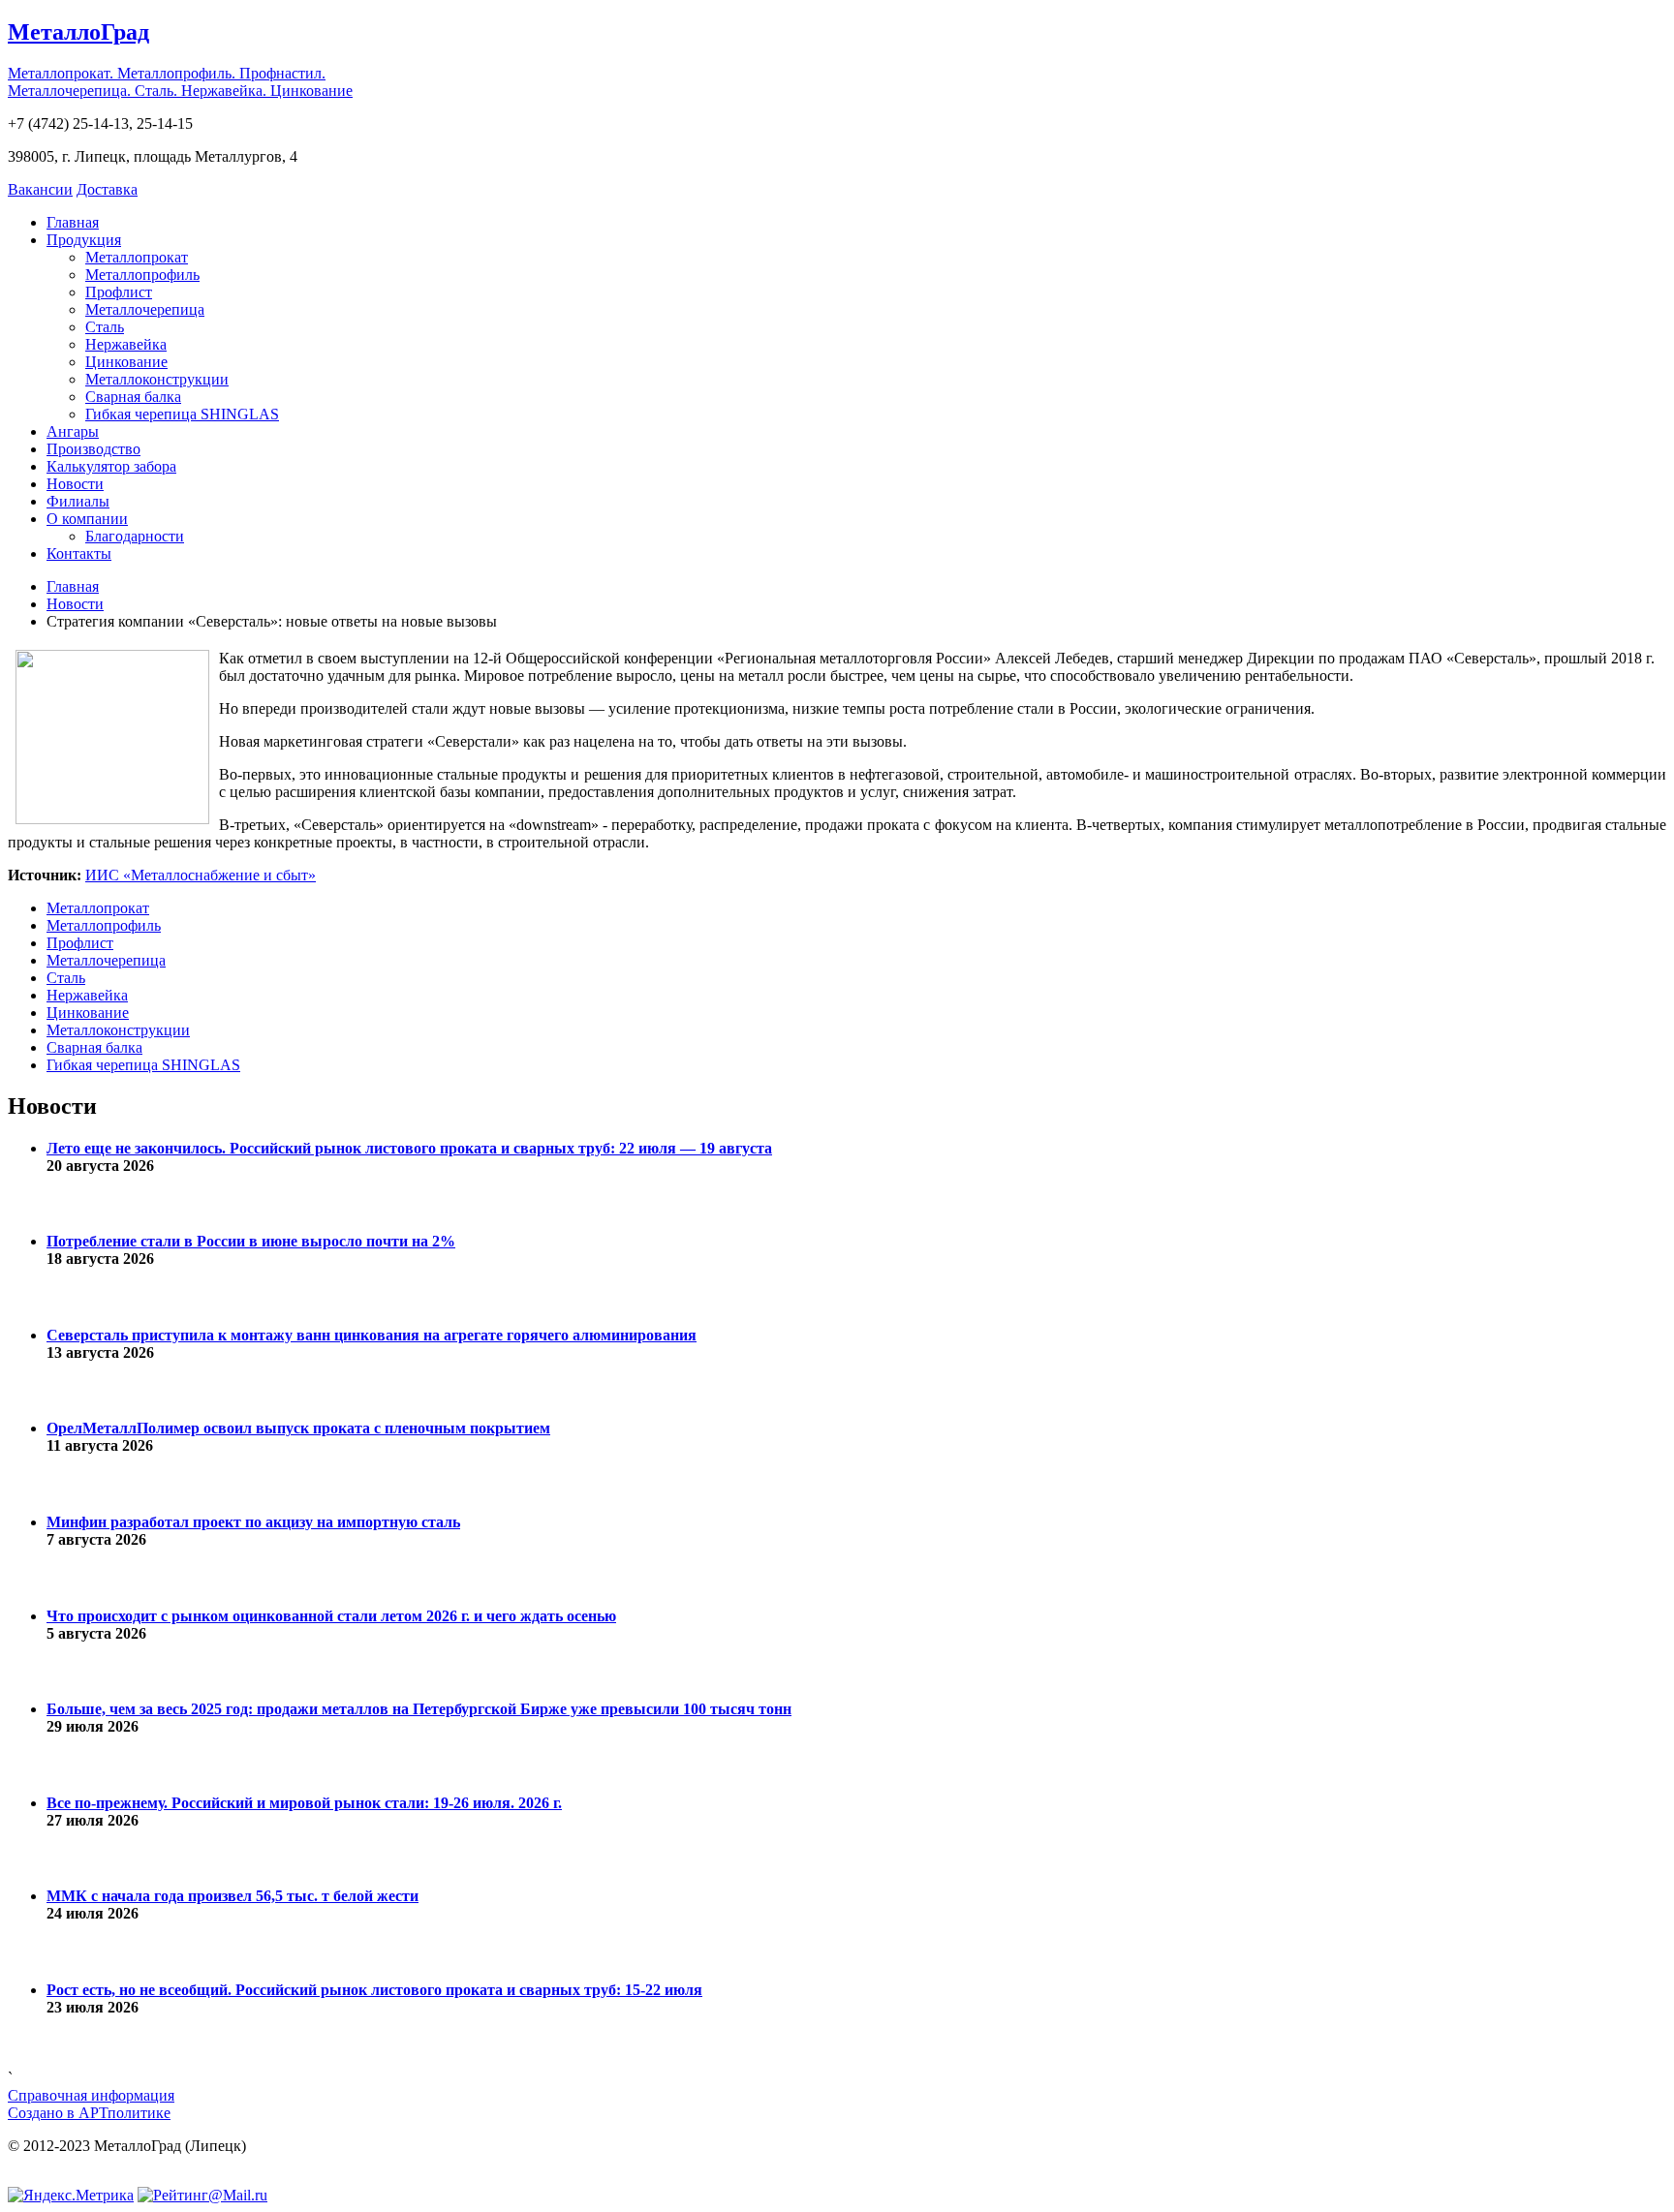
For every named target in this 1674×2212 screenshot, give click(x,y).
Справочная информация (91, 2095)
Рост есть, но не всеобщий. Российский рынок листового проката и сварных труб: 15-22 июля (374, 1990)
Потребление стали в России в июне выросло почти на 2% (251, 1241)
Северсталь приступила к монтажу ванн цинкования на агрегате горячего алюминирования (372, 1335)
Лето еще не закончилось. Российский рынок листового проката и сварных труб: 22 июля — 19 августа (409, 1148)
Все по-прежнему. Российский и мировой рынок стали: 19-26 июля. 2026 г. (304, 1803)
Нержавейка (126, 344)
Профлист (119, 292)
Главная (73, 222)
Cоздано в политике (89, 2113)
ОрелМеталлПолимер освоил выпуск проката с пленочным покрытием (298, 1428)
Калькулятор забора (111, 466)
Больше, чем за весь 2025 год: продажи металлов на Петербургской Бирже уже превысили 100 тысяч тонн (419, 1709)
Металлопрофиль (142, 275)
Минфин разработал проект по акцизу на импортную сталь (253, 1522)
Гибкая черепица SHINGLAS (182, 414)
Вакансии (40, 189)
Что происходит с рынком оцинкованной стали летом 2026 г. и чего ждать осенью (331, 1616)
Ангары (73, 431)
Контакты (79, 553)
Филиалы (78, 501)
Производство (93, 449)
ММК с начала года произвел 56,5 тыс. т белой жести (232, 1896)
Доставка (107, 189)
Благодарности (135, 536)
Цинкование (126, 362)
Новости (75, 484)
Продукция (84, 240)
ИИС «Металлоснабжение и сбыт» (201, 875)
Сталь (105, 327)
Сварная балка (133, 397)
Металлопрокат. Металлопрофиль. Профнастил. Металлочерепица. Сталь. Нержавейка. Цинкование (180, 82)
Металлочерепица (145, 309)
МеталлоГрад (78, 32)
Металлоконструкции (157, 379)
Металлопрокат (137, 257)
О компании (87, 519)
